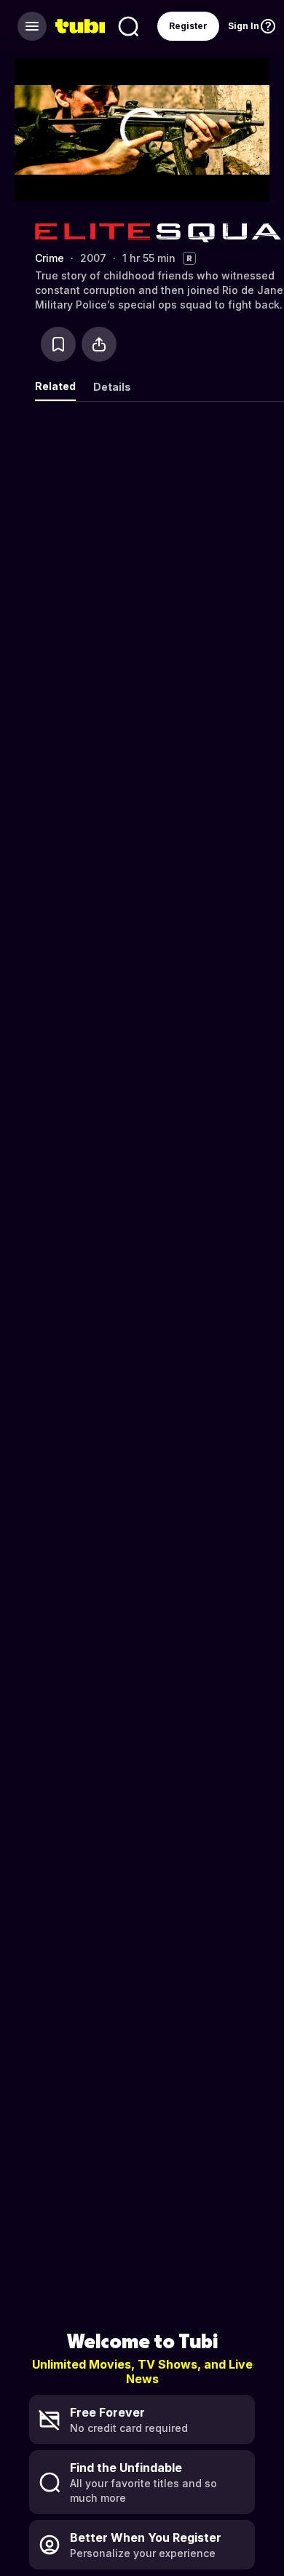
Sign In (244, 26)
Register (188, 26)
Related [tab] (55, 386)
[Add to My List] (58, 344)
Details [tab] (112, 387)
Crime (50, 258)
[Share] (99, 344)
